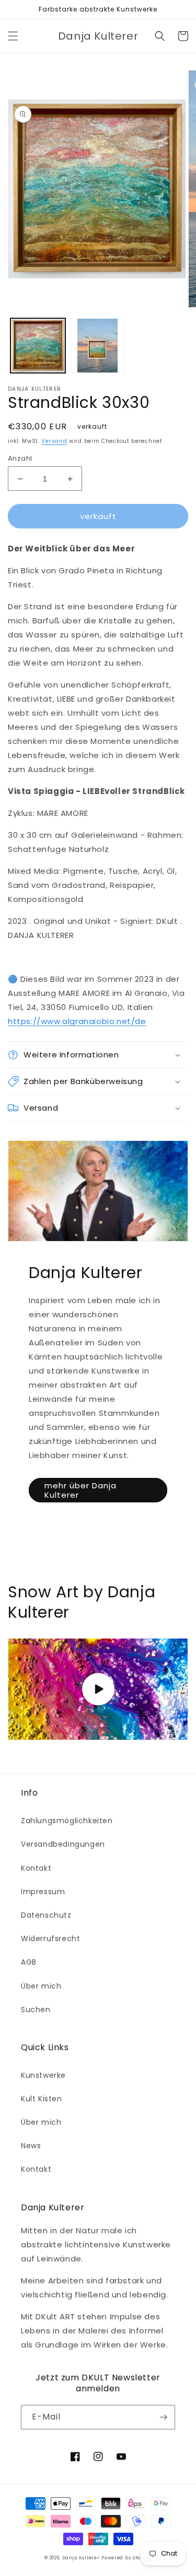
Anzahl (20, 458)
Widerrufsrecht (50, 1939)
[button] (13, 36)
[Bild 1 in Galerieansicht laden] (38, 346)
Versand (54, 441)
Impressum (43, 1892)
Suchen (36, 2009)
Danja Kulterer (81, 2558)
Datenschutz (46, 1915)
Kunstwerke (43, 2075)
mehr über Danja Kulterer (80, 1490)
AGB (29, 1962)
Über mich (41, 1986)
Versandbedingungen (63, 1844)
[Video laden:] (98, 1689)
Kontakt (36, 1868)
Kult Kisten (42, 2099)
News (31, 2146)
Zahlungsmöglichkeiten (67, 1821)
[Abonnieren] (163, 2417)
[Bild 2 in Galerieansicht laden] (98, 346)
